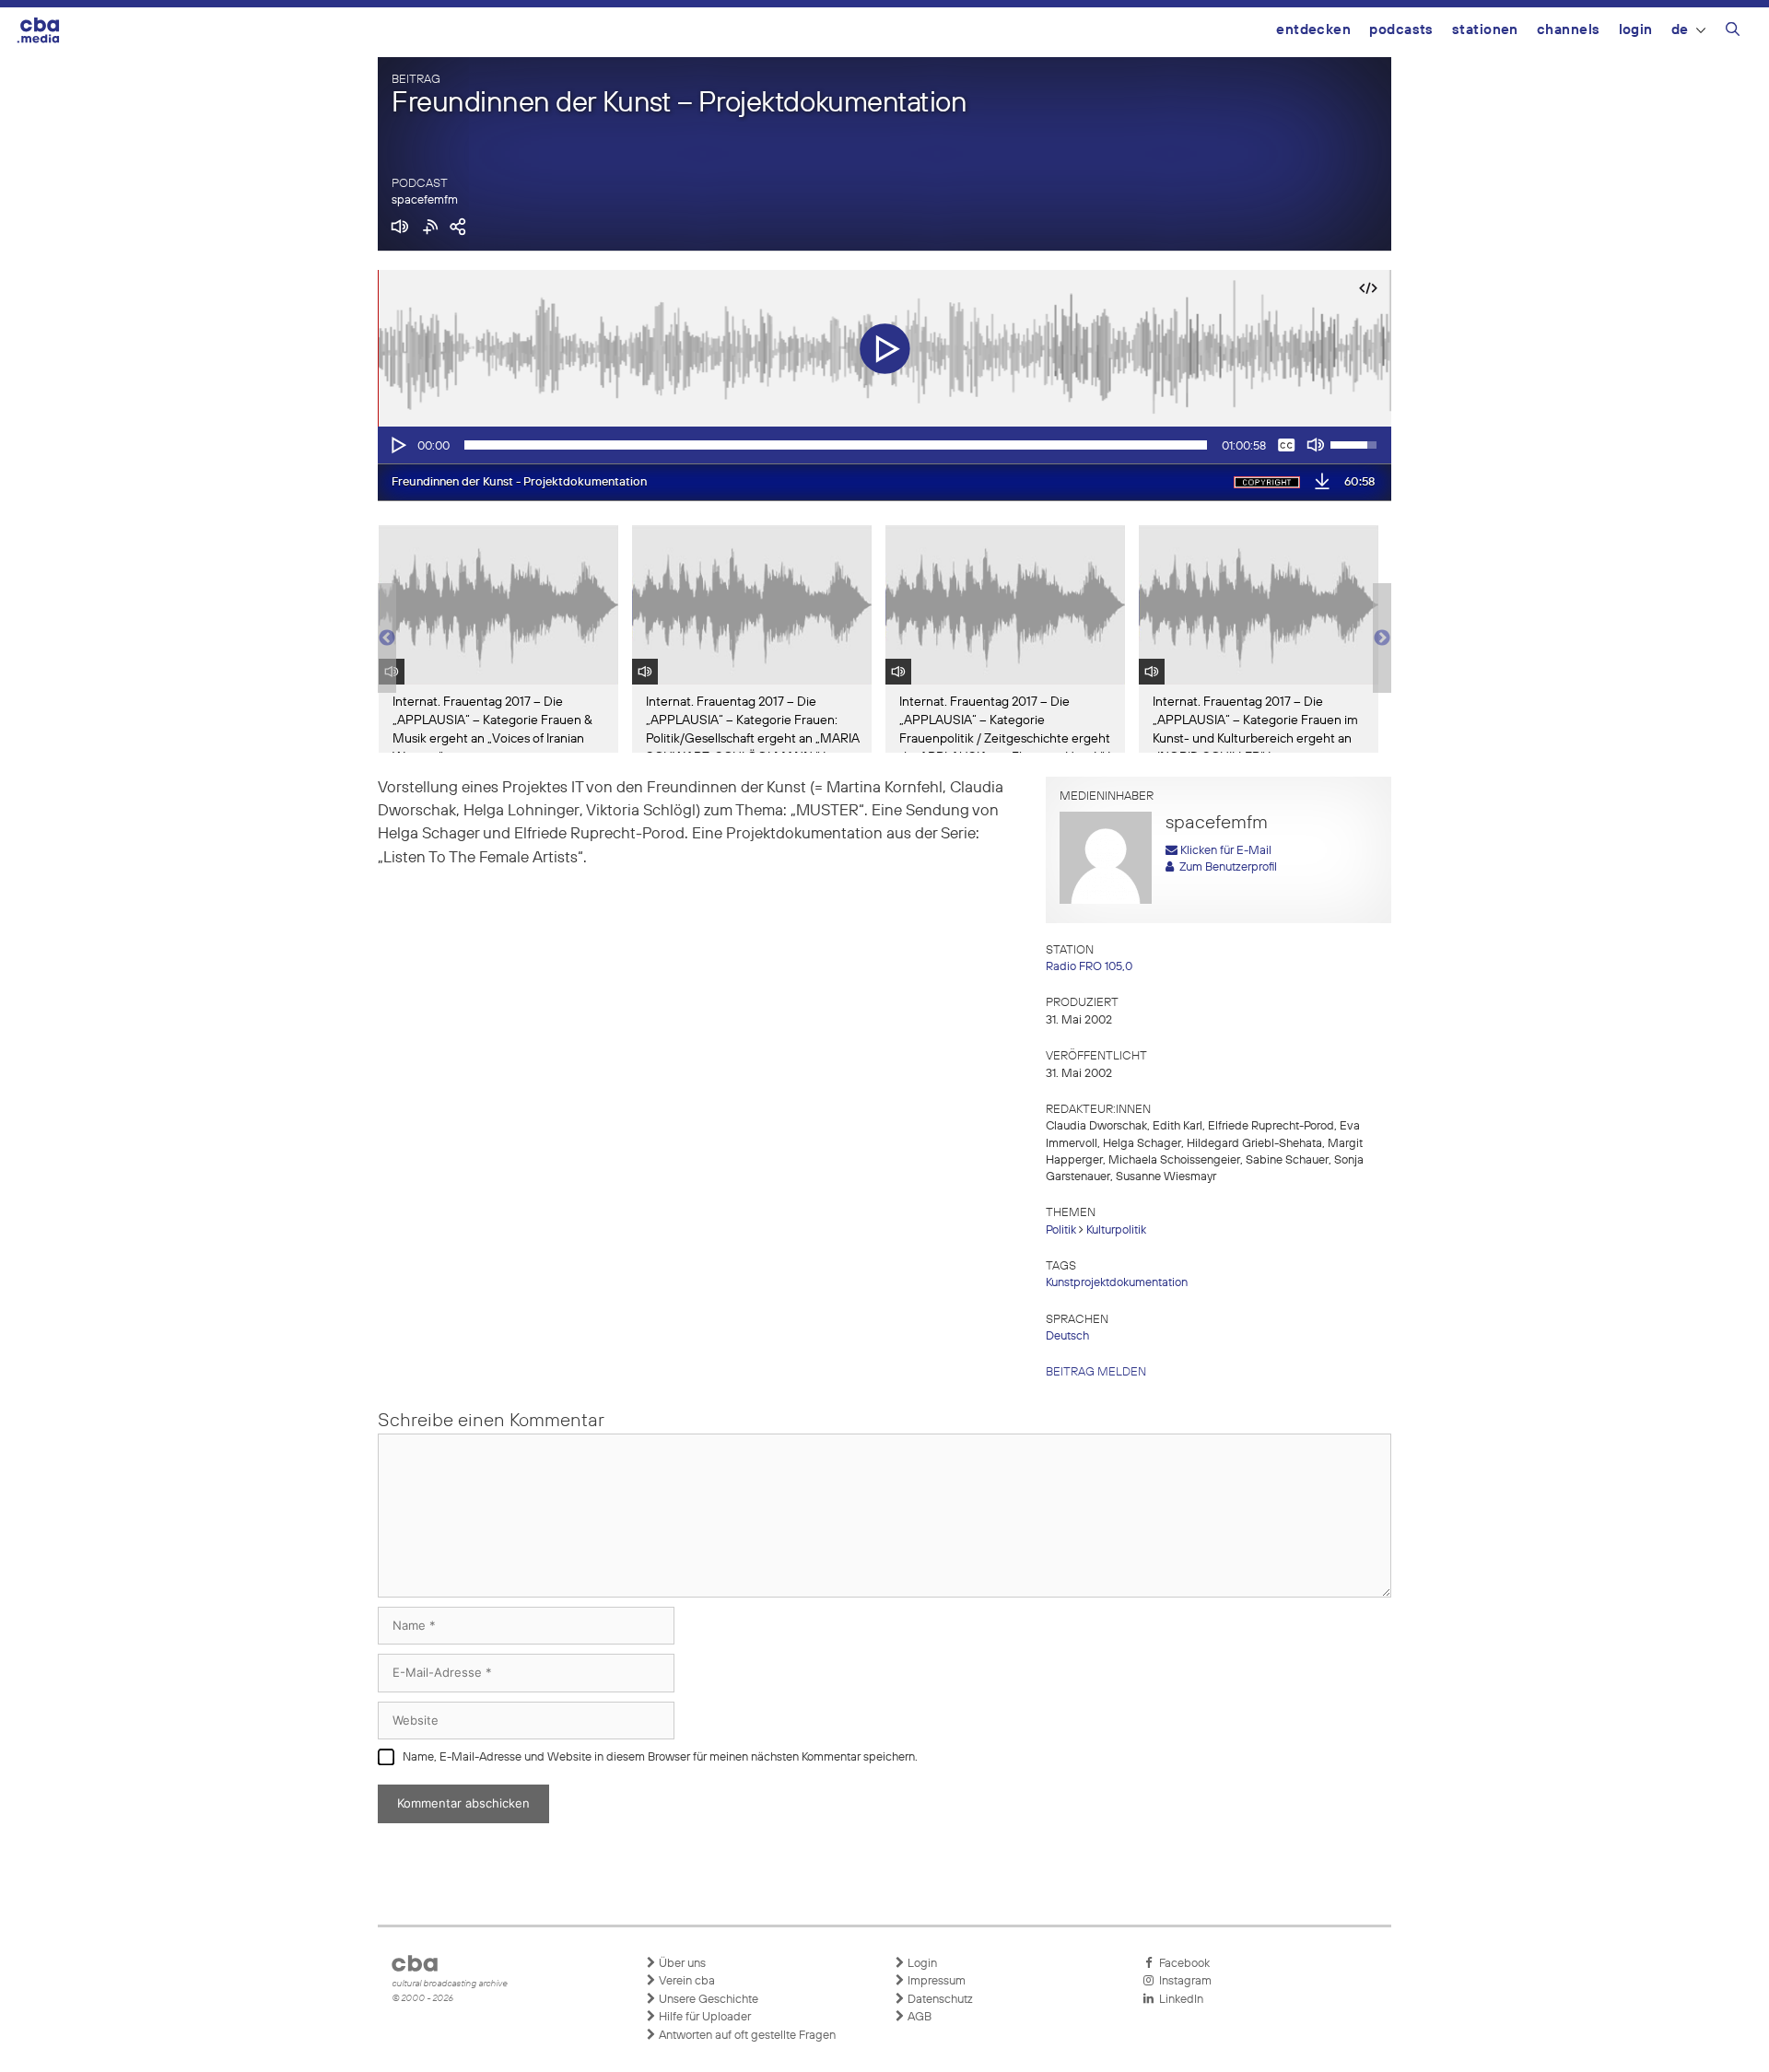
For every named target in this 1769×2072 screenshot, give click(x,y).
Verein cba (685, 1981)
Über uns (681, 1964)
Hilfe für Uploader (703, 2017)
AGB (918, 2017)
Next (1382, 638)
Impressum (935, 1981)
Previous (387, 638)
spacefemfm (425, 200)
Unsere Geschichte (707, 2000)
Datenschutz (939, 2000)
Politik (1061, 1230)
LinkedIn (1178, 2000)
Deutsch (1067, 1336)
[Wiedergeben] (397, 445)
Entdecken (1313, 30)
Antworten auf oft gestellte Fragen (746, 2036)
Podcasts (1401, 30)
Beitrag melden (1096, 1372)
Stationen (1485, 30)
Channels (1569, 30)
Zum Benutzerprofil (1225, 867)
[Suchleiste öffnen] (1733, 32)
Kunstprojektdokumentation (1117, 1283)
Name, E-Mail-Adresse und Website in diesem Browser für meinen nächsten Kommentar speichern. (660, 1757)
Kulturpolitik (1116, 1230)
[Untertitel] (1286, 445)
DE (1680, 30)
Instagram (1183, 1981)
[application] (884, 445)
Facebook (1182, 1964)
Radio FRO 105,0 (1089, 967)
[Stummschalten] (1316, 445)
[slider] (836, 445)
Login (1636, 30)
